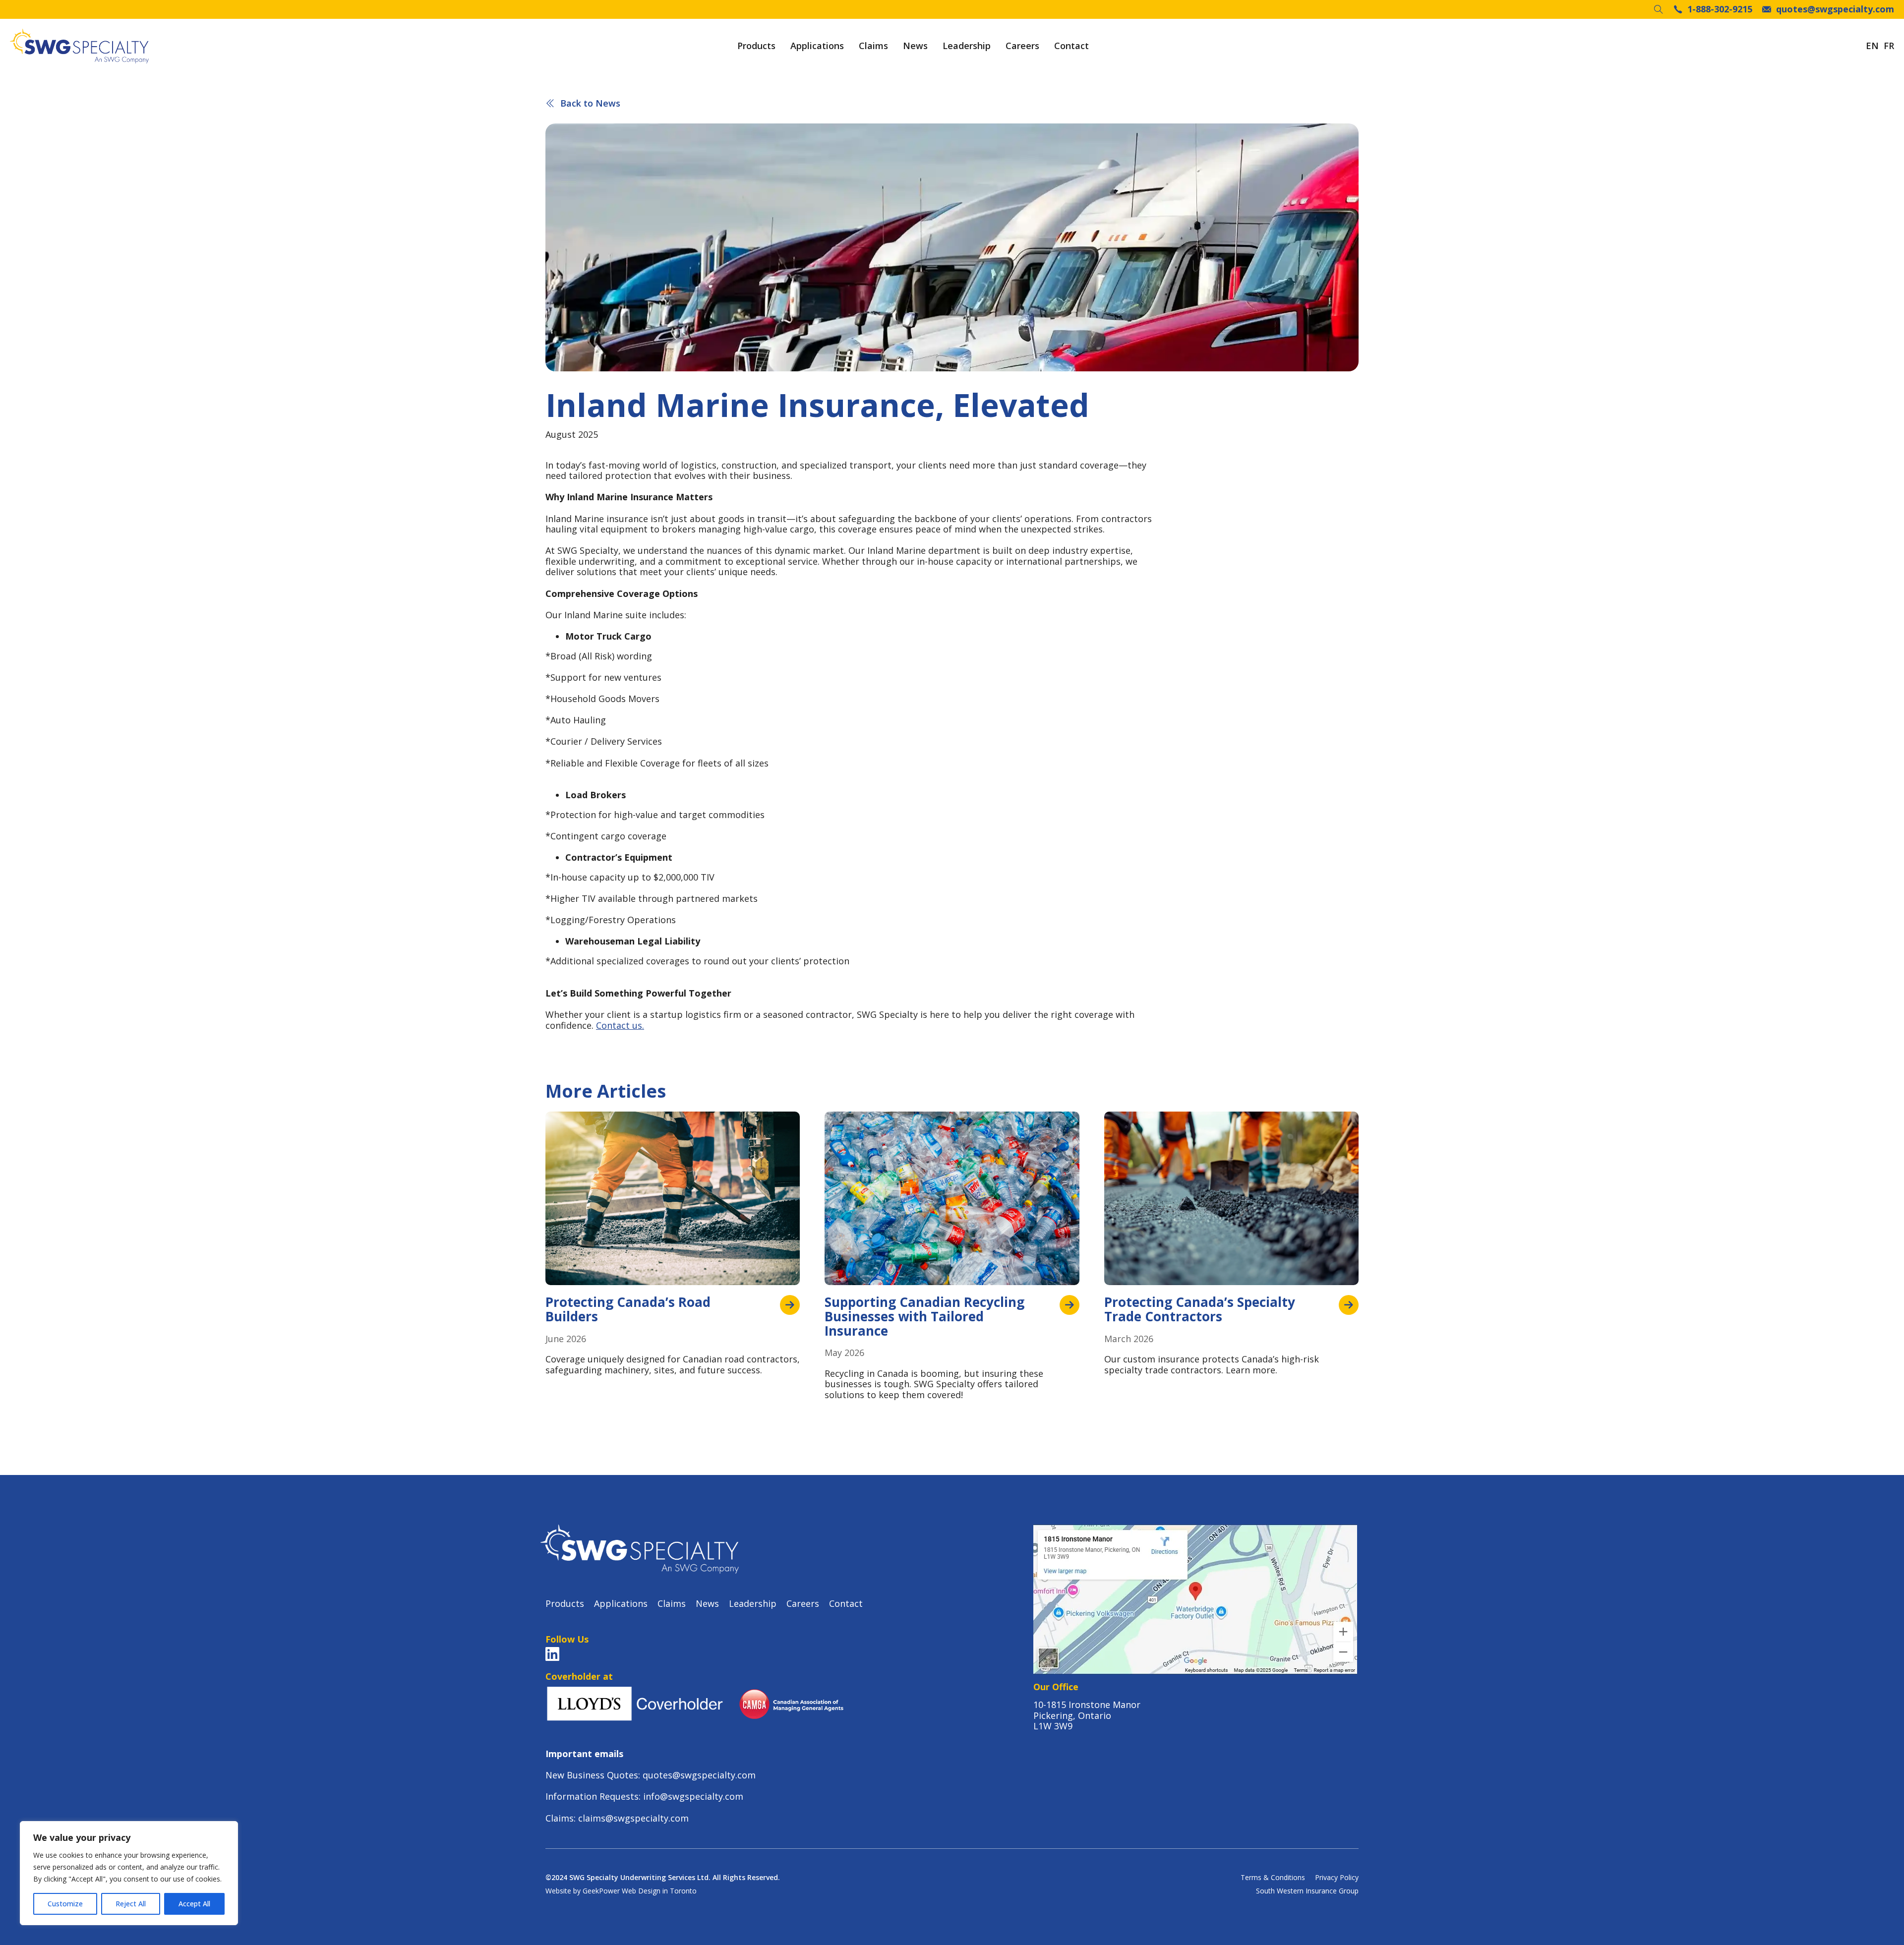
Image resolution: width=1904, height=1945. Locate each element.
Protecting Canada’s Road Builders (628, 1309)
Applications (817, 46)
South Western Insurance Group (1307, 1891)
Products (756, 46)
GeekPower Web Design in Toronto (640, 1891)
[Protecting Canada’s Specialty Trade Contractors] (1349, 1305)
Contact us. (620, 1025)
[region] (129, 1873)
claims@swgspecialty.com (633, 1818)
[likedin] (552, 1654)
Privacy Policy (1337, 1878)
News (915, 46)
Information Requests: (594, 1796)
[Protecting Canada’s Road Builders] (790, 1305)
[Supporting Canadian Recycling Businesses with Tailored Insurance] (1070, 1305)
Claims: (562, 1818)
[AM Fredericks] (79, 46)
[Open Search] (1659, 9)
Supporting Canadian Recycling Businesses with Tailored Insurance (924, 1316)
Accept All (194, 1904)
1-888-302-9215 (1720, 9)
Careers (1022, 46)
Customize (65, 1904)
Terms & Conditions (1273, 1878)
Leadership (967, 46)
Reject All (131, 1904)
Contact (1071, 46)
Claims (873, 46)
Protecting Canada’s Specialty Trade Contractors (1200, 1309)
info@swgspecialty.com (693, 1796)
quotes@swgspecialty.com (1835, 9)
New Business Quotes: (594, 1775)
